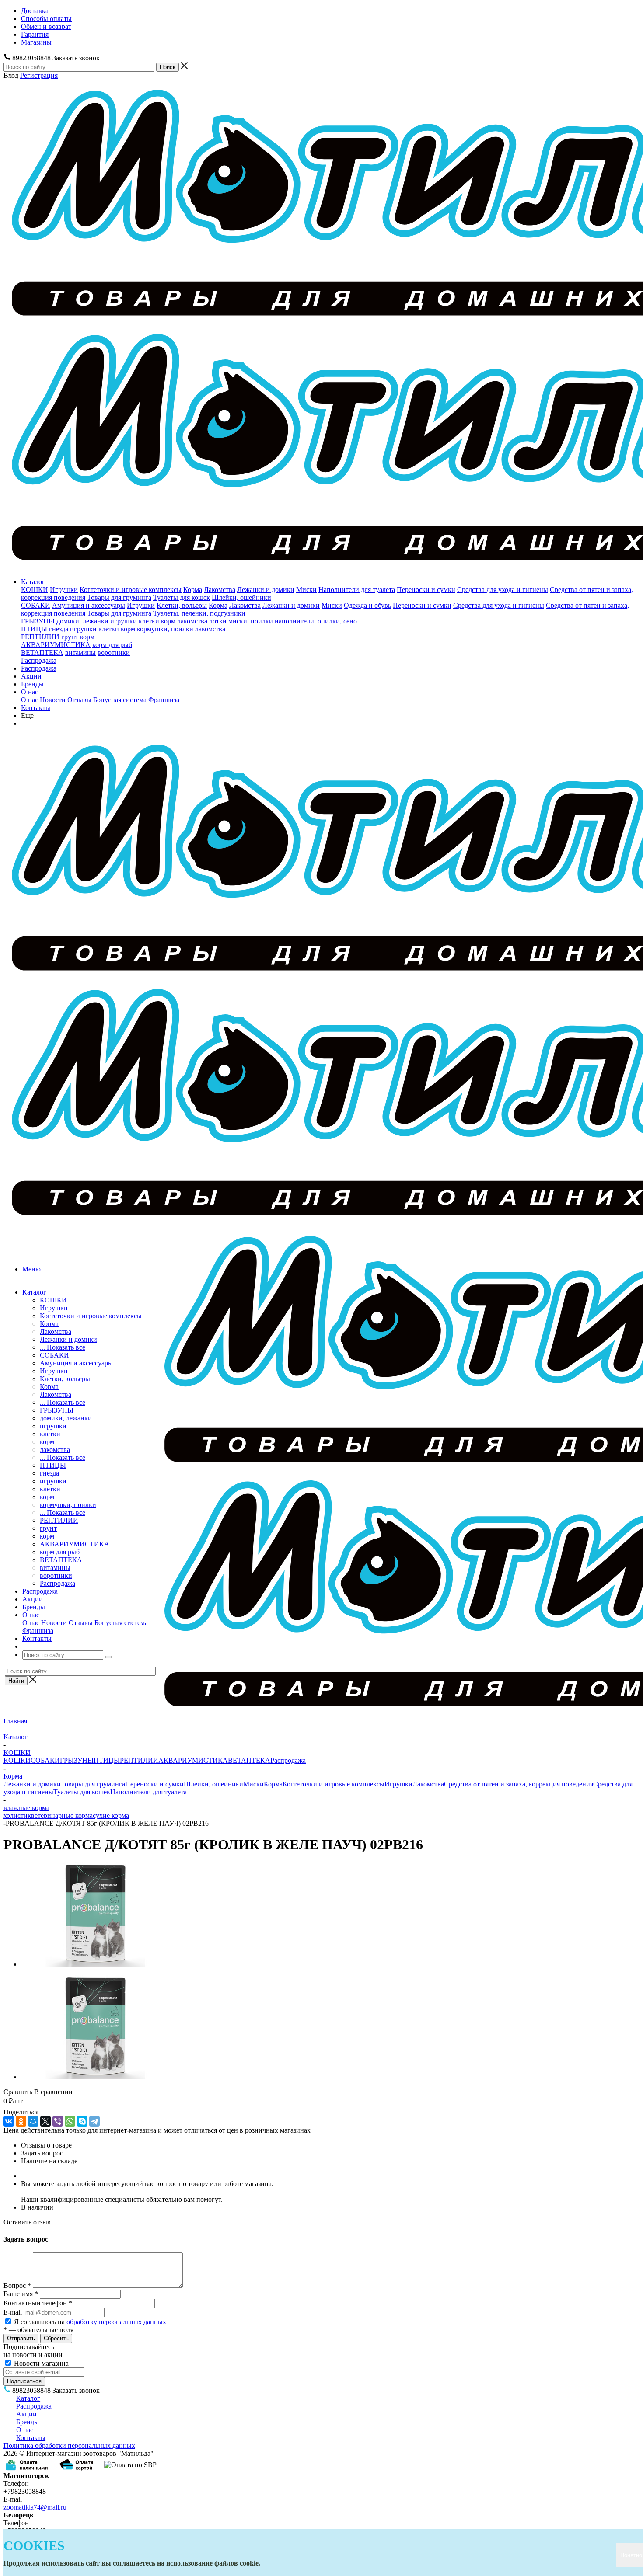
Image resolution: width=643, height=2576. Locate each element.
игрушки (124, 621)
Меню (31, 1269)
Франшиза (164, 700)
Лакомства (220, 590)
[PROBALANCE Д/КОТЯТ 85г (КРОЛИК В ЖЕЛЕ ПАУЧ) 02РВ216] (95, 1964)
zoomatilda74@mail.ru (35, 2507)
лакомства (192, 621)
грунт (70, 637)
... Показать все (63, 1347)
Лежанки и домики (266, 590)
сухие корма (111, 1815)
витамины (80, 653)
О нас (30, 692)
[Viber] (58, 2121)
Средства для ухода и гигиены (503, 590)
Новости (53, 700)
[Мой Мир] (33, 2121)
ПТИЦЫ (34, 629)
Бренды (32, 684)
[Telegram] (94, 2121)
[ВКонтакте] (9, 2121)
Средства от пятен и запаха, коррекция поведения (519, 1784)
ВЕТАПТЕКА (42, 653)
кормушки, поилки (165, 629)
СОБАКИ (36, 605)
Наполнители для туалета (357, 590)
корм (168, 621)
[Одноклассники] (21, 2121)
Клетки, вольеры (182, 605)
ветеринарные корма (62, 1815)
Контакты (36, 708)
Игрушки (64, 590)
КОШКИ (35, 590)
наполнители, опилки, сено (316, 621)
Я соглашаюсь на (90, 2322)
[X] (45, 2121)
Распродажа (39, 660)
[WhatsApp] (70, 2121)
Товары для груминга (119, 597)
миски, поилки (251, 621)
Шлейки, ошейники (241, 597)
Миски (306, 590)
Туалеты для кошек (182, 597)
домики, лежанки (82, 621)
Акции (31, 676)
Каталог (33, 582)
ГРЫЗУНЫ (38, 621)
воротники (114, 653)
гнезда (59, 629)
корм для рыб (112, 645)
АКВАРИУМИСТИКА (56, 645)
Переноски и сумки (426, 590)
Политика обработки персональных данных (69, 2445)
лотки (218, 621)
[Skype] (82, 2121)
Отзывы (79, 700)
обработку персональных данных (116, 2322)
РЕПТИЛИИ (40, 637)
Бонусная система (120, 700)
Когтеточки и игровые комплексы (131, 590)
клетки (149, 621)
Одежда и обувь (367, 605)
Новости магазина (40, 2363)
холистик (17, 1815)
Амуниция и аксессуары (89, 605)
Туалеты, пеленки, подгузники (199, 613)
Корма (193, 590)
